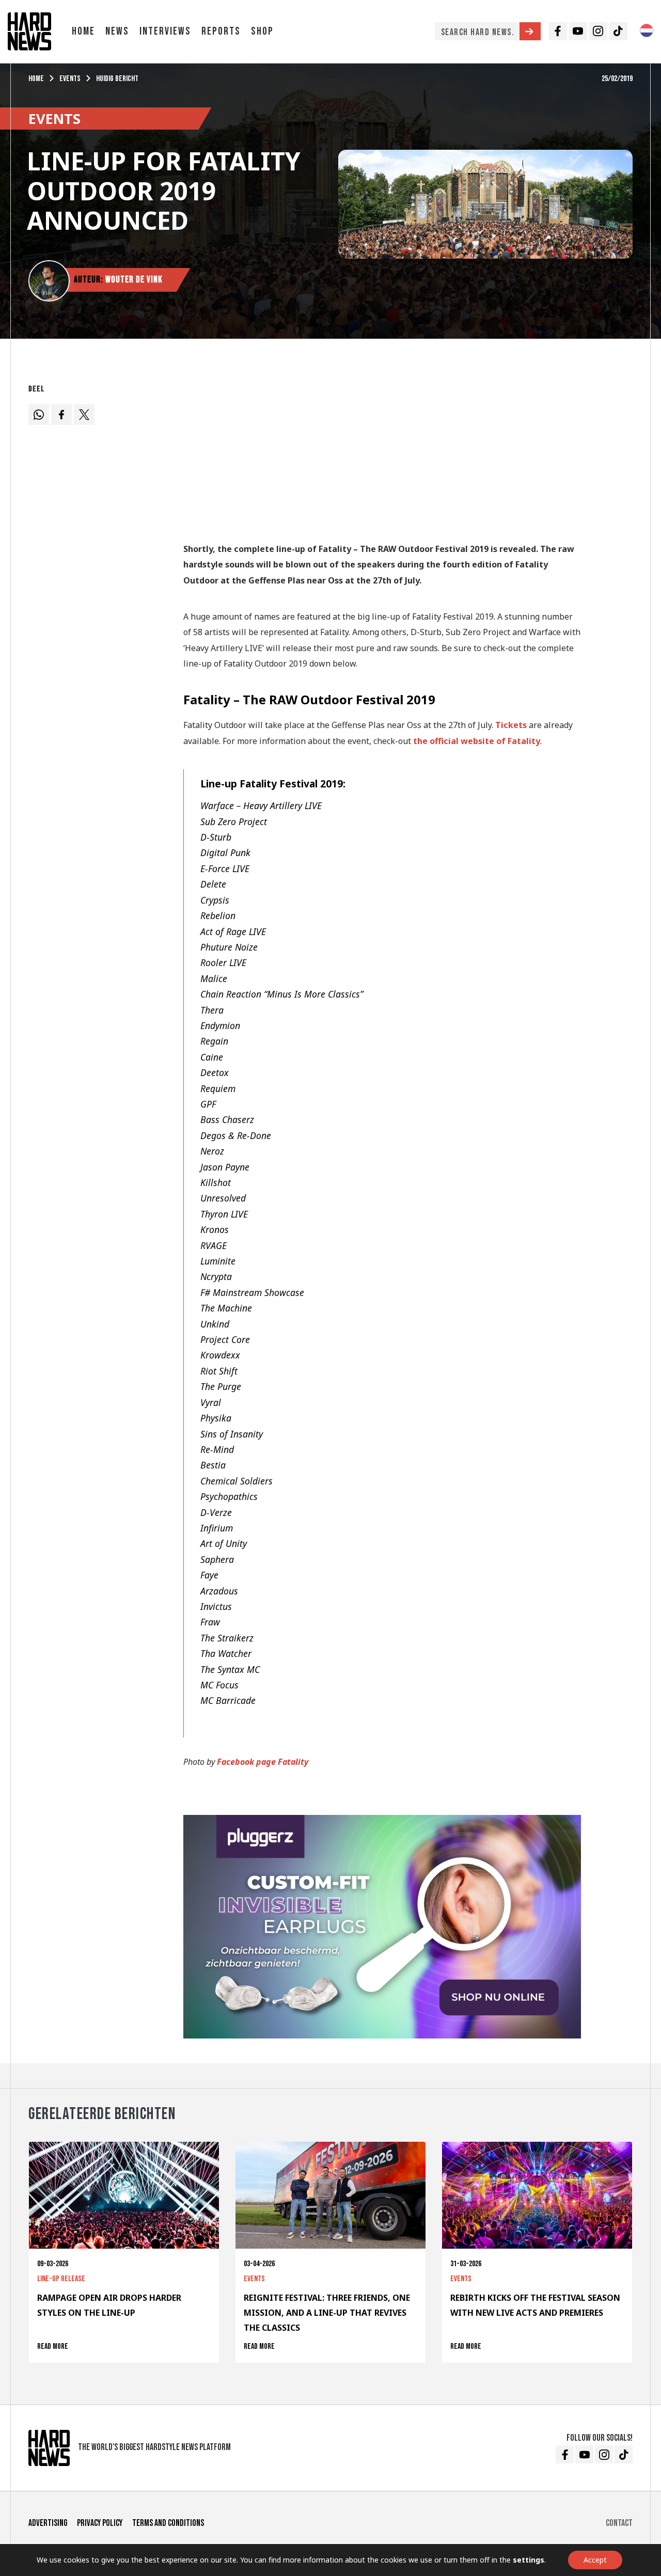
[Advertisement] (382, 452)
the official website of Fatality (477, 741)
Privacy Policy (100, 2523)
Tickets (511, 725)
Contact (619, 2523)
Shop (262, 31)
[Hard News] (29, 30)
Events (70, 79)
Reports (221, 31)
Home (83, 31)
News (117, 31)
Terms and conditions (168, 2523)
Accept (595, 2560)
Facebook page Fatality (263, 1762)
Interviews (165, 31)
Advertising (48, 2523)
